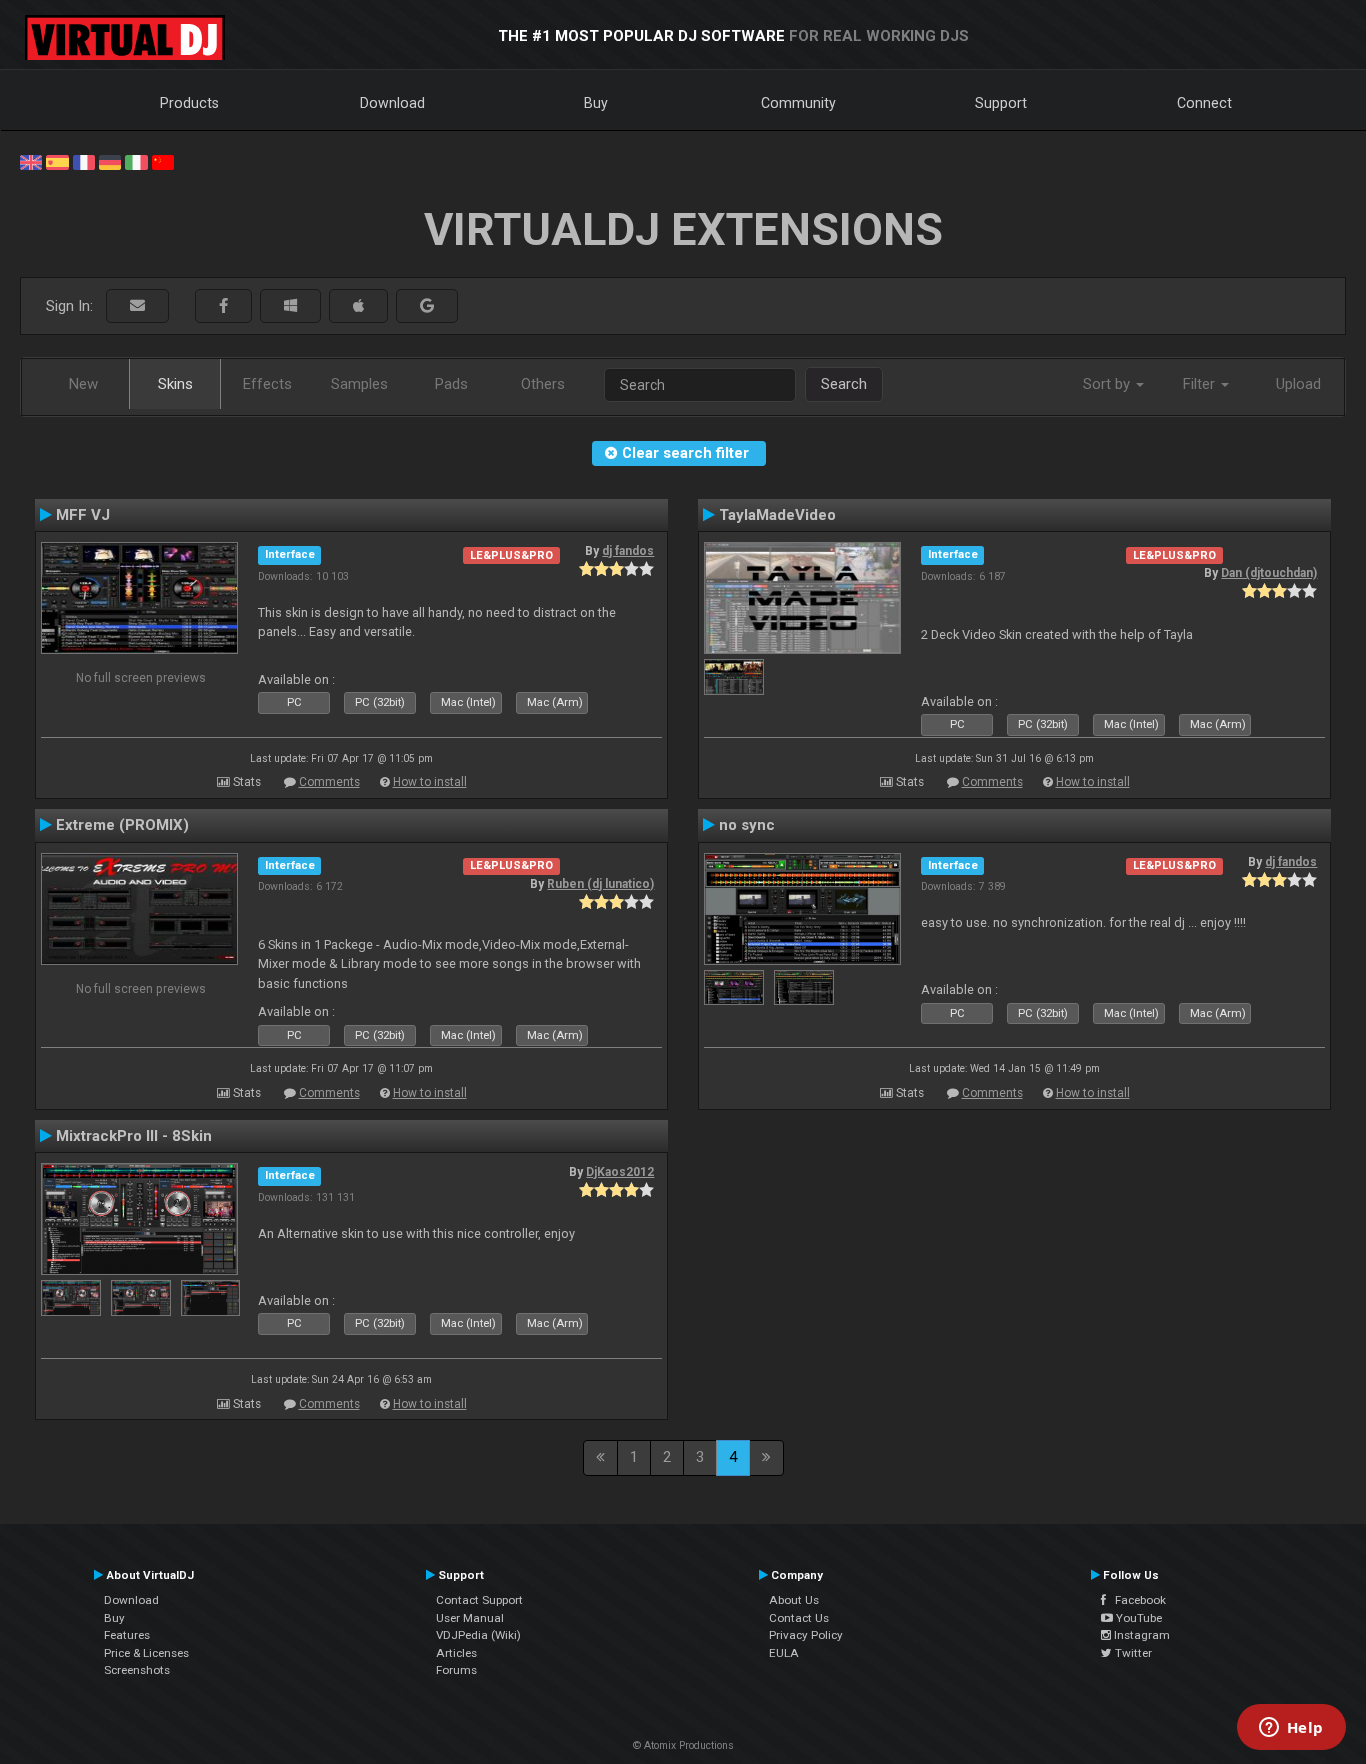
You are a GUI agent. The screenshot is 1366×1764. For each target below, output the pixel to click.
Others (543, 384)
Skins (175, 384)
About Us (794, 1600)
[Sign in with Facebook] (223, 306)
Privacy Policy (806, 1635)
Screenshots (137, 1670)
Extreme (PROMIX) (122, 825)
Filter (1201, 384)
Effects (267, 384)
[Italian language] (136, 161)
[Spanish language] (57, 161)
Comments (329, 782)
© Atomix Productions (683, 1745)
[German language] (110, 161)
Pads (451, 384)
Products (189, 103)
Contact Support (479, 1600)
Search (844, 384)
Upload (1298, 384)
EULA (784, 1653)
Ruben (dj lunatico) (600, 884)
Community (798, 103)
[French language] (84, 161)
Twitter (1132, 1653)
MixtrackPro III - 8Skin (134, 1136)
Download (392, 103)
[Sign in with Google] (427, 306)
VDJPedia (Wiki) (478, 1635)
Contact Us (799, 1618)
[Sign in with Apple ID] (358, 306)
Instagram (1140, 1635)
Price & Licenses (146, 1653)
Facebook (1136, 1600)
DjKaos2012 (620, 1172)
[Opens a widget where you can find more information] (1291, 1729)
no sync (747, 825)
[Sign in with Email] (137, 306)
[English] (31, 161)
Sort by (1108, 384)
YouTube (1137, 1618)
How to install (430, 782)
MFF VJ (83, 515)
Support (1001, 103)
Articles (456, 1653)
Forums (456, 1670)
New (83, 384)
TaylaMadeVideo (777, 515)
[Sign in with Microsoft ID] (290, 306)
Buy (596, 103)
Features (127, 1635)
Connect (1204, 103)
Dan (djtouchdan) (1269, 573)
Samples (359, 384)
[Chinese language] (163, 161)
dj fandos (628, 551)
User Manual (470, 1618)
